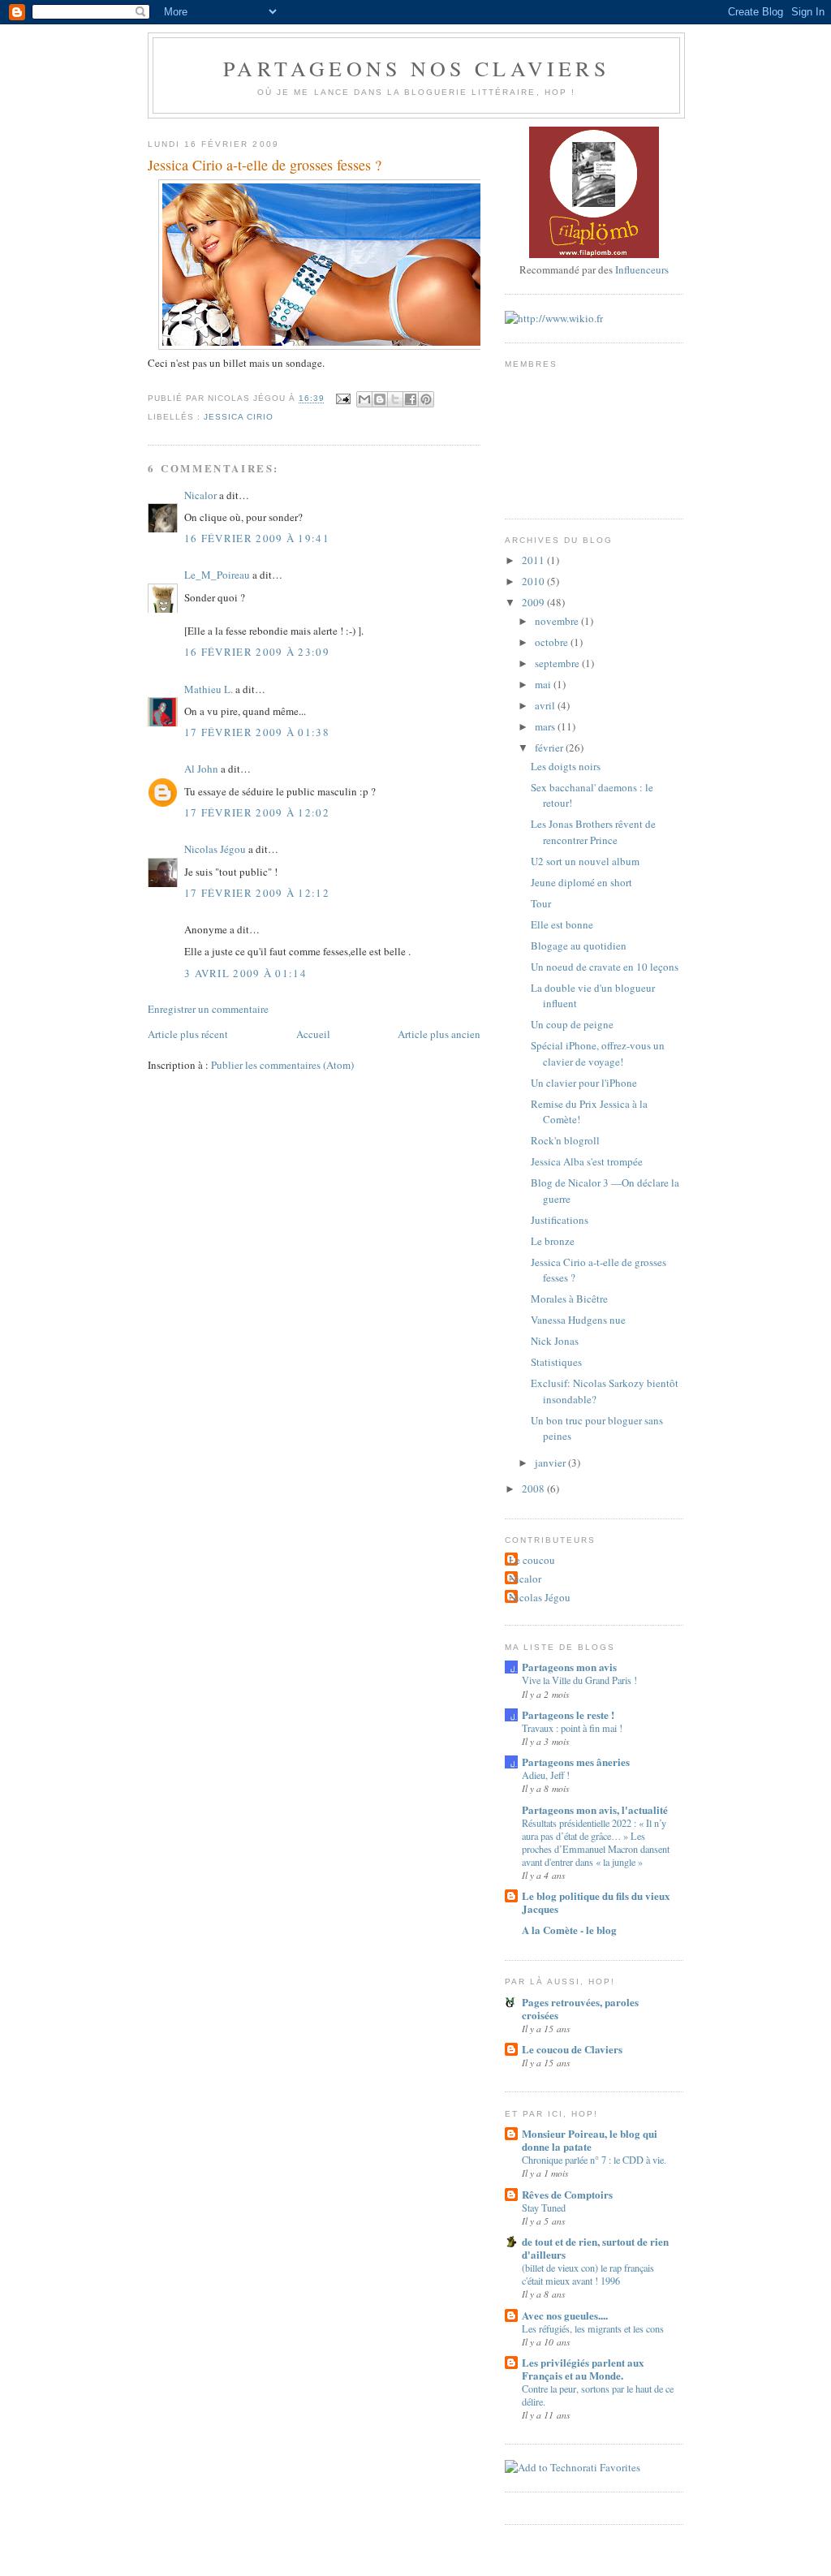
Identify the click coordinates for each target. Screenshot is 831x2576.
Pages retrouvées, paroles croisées (580, 2008)
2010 (534, 581)
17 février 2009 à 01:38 (257, 732)
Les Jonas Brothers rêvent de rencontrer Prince (593, 832)
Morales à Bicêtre (569, 1299)
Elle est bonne (562, 924)
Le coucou (532, 1560)
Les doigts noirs (566, 766)
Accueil (313, 1034)
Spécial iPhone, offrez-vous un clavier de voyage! (598, 1053)
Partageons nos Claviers (416, 68)
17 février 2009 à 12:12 (257, 893)
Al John (201, 769)
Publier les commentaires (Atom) (282, 1065)
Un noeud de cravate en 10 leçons (605, 967)
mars (546, 726)
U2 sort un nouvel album (585, 861)
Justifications (560, 1220)
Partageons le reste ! (568, 1714)
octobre (553, 642)
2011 (534, 560)
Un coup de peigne (572, 1024)
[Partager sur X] (395, 399)
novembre (558, 621)
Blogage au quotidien (579, 946)
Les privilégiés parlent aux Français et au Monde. (583, 2369)
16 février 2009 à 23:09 (257, 652)
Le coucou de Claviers (572, 2049)
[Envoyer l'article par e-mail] (342, 399)
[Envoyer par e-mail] (364, 399)
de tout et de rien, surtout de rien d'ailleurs (595, 2248)
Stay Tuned (544, 2208)
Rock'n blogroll (565, 1140)
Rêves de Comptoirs (567, 2194)
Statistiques (556, 1362)
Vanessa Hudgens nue (578, 1320)
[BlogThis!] (380, 399)
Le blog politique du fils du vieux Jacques (596, 1902)
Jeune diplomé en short (581, 882)
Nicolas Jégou (215, 849)
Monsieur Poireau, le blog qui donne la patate (590, 2140)
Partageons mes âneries (576, 1762)
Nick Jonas (555, 1341)
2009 (534, 602)
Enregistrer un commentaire (208, 1009)
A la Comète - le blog (569, 1930)
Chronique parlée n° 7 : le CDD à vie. (594, 2160)
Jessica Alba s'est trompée (587, 1161)
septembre (558, 663)
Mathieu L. (209, 689)
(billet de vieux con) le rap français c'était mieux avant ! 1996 (588, 2274)
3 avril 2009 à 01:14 (245, 973)
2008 (534, 1488)
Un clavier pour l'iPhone (584, 1083)
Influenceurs (642, 269)
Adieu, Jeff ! (546, 1775)
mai (544, 684)
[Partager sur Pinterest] (426, 399)
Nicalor (200, 495)
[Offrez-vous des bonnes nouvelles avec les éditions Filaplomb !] (594, 254)
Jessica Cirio (239, 417)
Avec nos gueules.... (565, 2315)
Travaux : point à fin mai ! (572, 1728)
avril (546, 705)
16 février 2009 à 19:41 (257, 538)
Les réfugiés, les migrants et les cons (593, 2328)
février (550, 747)
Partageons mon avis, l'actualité (595, 1809)
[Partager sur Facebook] (411, 399)
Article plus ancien (439, 1034)
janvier (551, 1462)
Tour (541, 903)
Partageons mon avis (569, 1667)
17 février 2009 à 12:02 (257, 812)
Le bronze (553, 1241)
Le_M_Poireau (217, 575)
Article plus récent (188, 1034)
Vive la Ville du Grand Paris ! (579, 1680)
